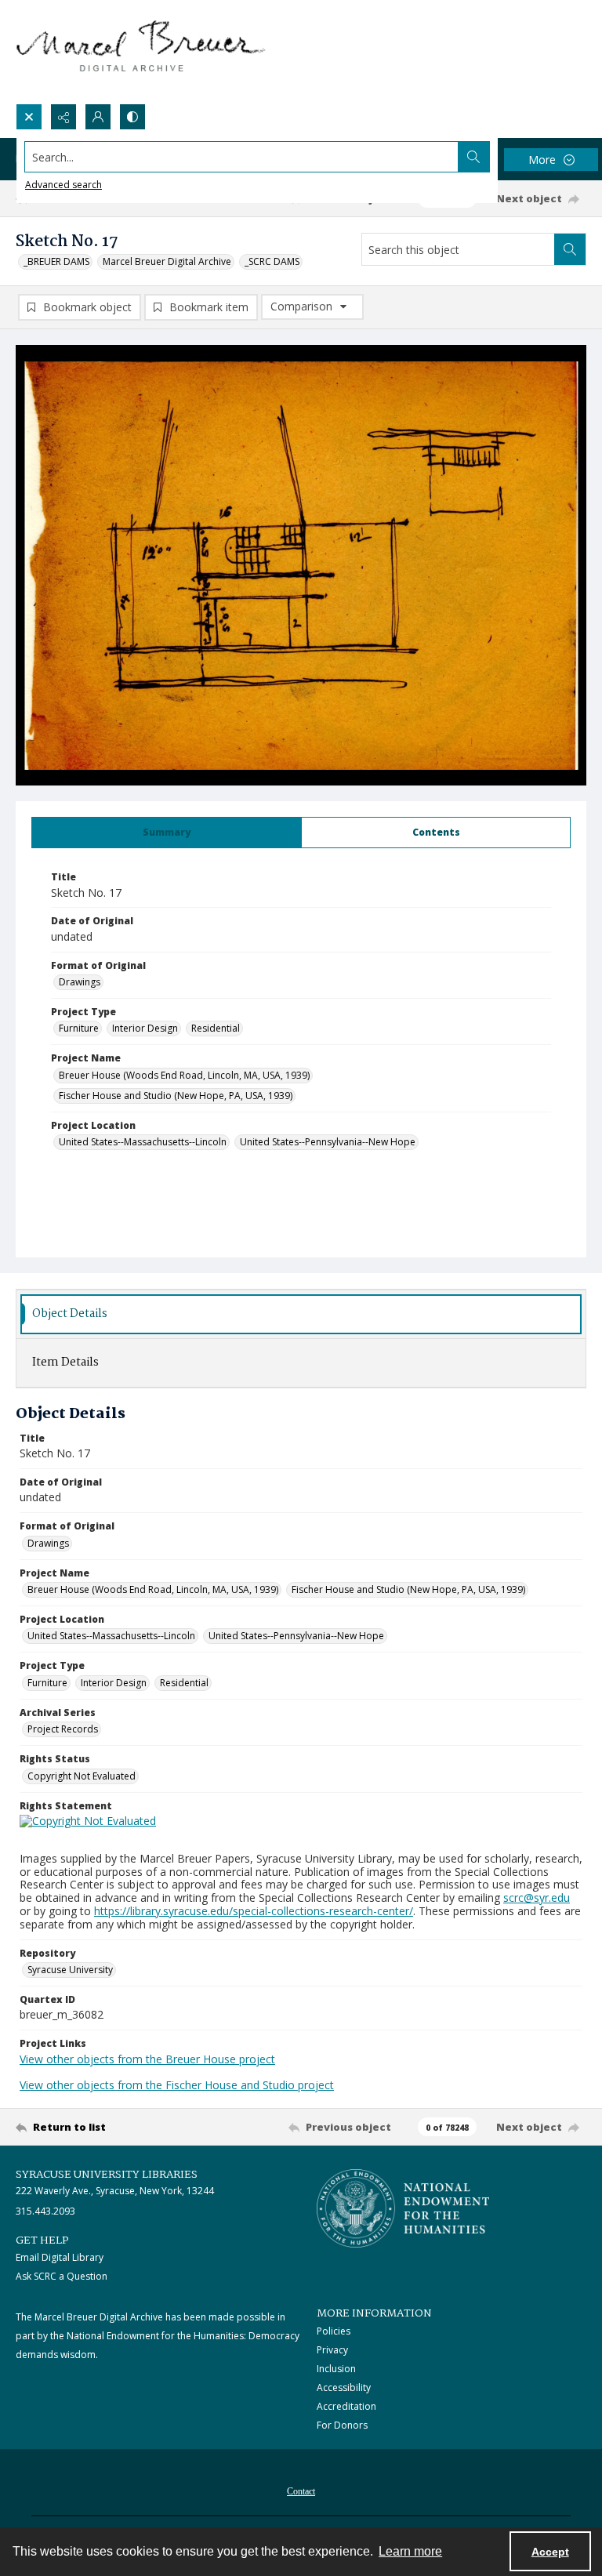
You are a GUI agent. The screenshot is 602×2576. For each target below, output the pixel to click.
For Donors (342, 2425)
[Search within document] (570, 249)
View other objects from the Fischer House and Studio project (177, 2085)
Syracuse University (70, 1970)
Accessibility (344, 2387)
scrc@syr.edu (537, 1898)
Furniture (79, 1028)
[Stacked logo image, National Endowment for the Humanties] (403, 2208)
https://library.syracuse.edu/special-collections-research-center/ (254, 1911)
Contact (301, 2491)
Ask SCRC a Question (62, 2276)
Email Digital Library (60, 2257)
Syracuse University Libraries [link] (107, 2175)
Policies (334, 2331)
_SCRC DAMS (272, 261)
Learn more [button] (410, 2551)
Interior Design (145, 1028)
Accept (550, 2552)
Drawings (80, 982)
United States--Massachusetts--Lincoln (143, 1142)
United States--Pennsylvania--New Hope (328, 1142)
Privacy (332, 2350)
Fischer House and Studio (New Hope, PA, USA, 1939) (176, 1096)
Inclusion (336, 2369)
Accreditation (346, 2406)
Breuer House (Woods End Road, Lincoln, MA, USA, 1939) (184, 1075)
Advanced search (63, 185)
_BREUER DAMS (56, 261)
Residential (216, 1028)
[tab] (167, 833)
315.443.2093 (45, 2211)
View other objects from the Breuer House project (147, 2059)
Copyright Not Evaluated (82, 1776)
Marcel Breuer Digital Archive (167, 261)
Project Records (63, 1729)
